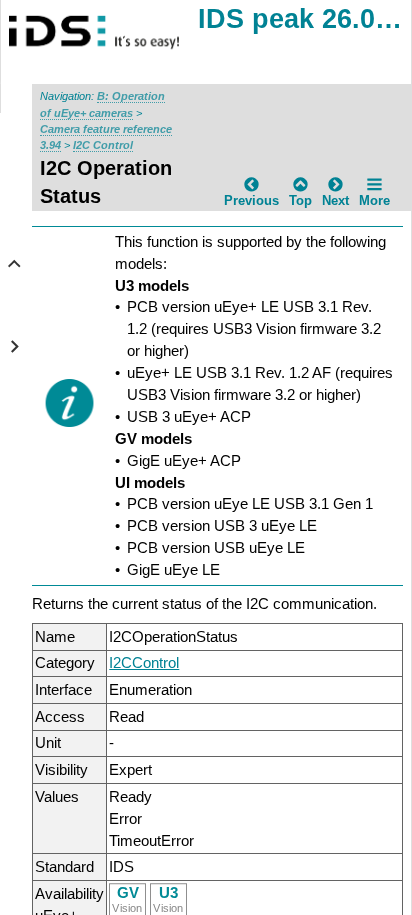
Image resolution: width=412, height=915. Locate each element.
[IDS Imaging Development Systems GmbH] (115, 32)
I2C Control (103, 145)
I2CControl (144, 662)
